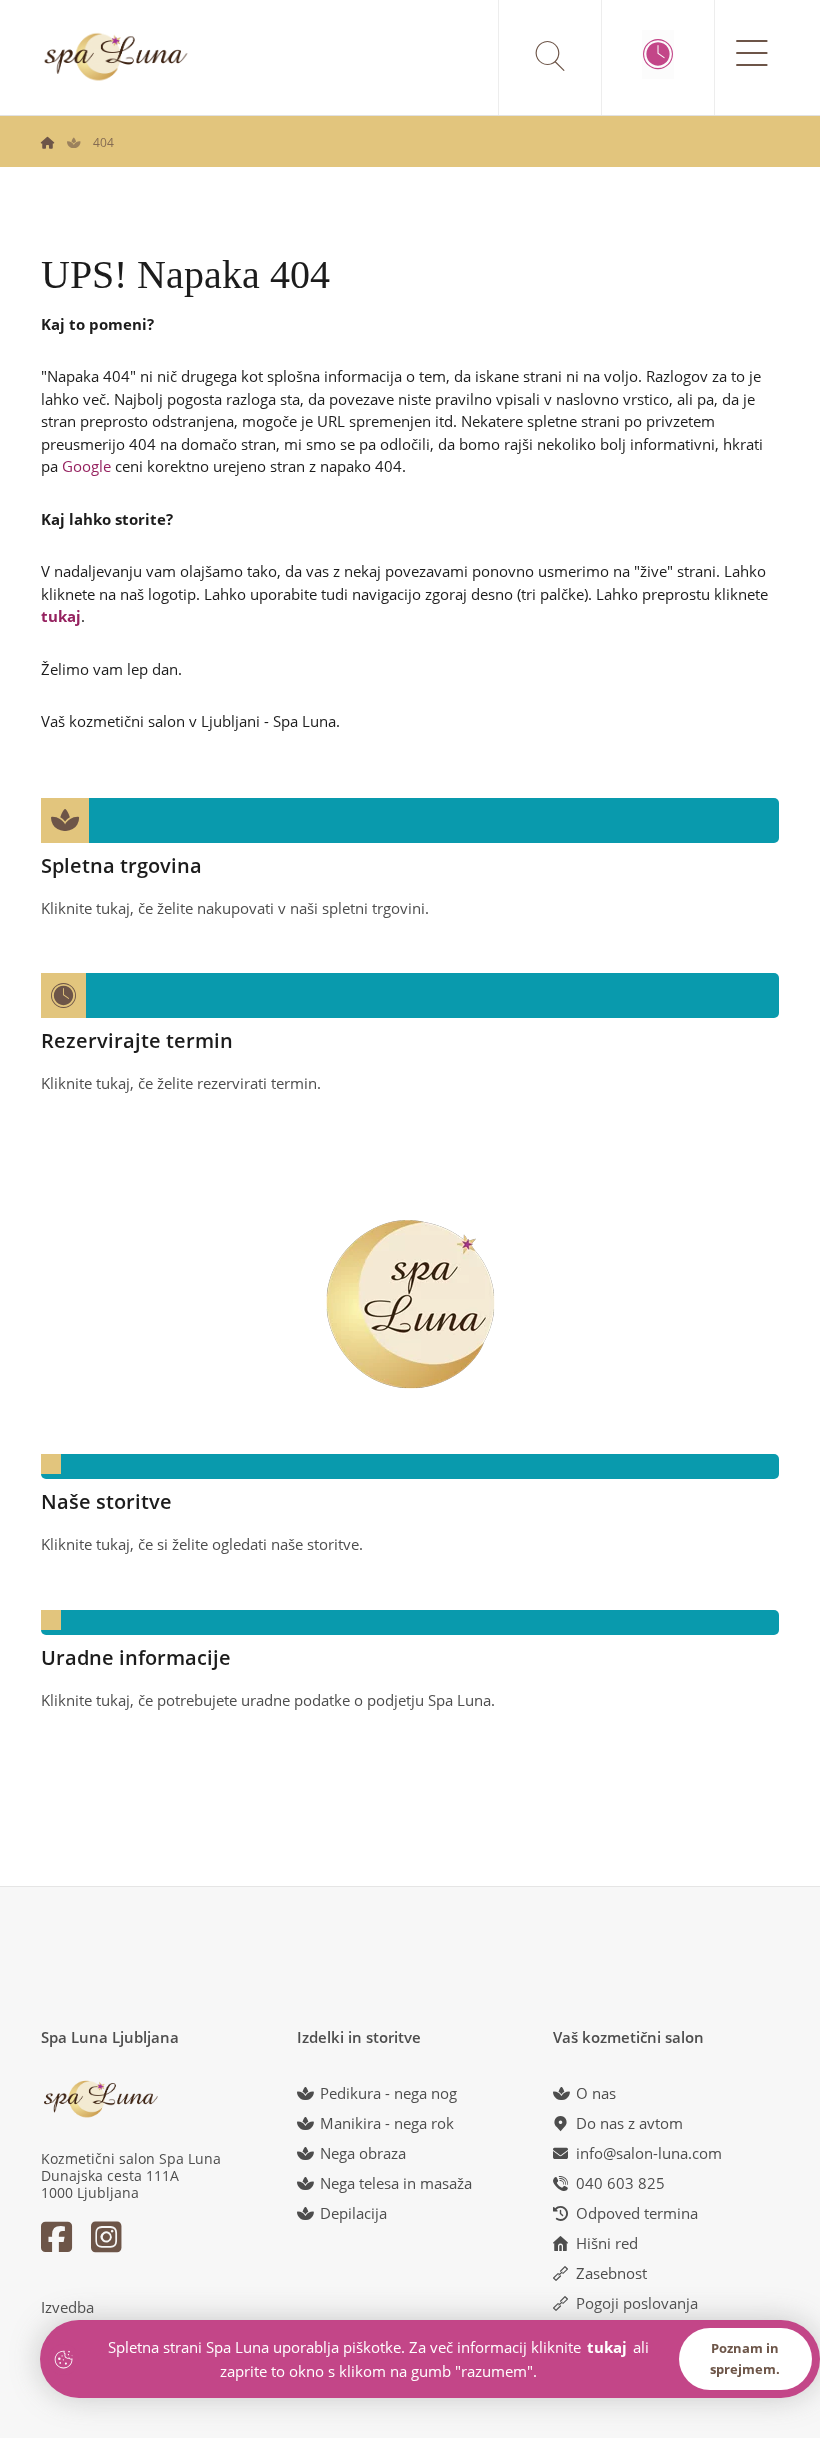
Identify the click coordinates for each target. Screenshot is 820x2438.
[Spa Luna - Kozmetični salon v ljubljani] (48, 142)
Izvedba (67, 2307)
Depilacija (353, 2213)
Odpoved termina (637, 2213)
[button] (410, 853)
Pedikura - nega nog (388, 2093)
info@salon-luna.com (649, 2153)
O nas (596, 2093)
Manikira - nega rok (387, 2123)
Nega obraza (363, 2153)
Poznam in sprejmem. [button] (745, 2358)
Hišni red (607, 2243)
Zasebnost (611, 2273)
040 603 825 (620, 2183)
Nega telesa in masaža (396, 2183)
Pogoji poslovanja (637, 2303)
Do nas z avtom (629, 2123)
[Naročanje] (658, 54)
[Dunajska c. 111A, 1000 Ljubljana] (116, 57)
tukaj (61, 616)
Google (86, 466)
